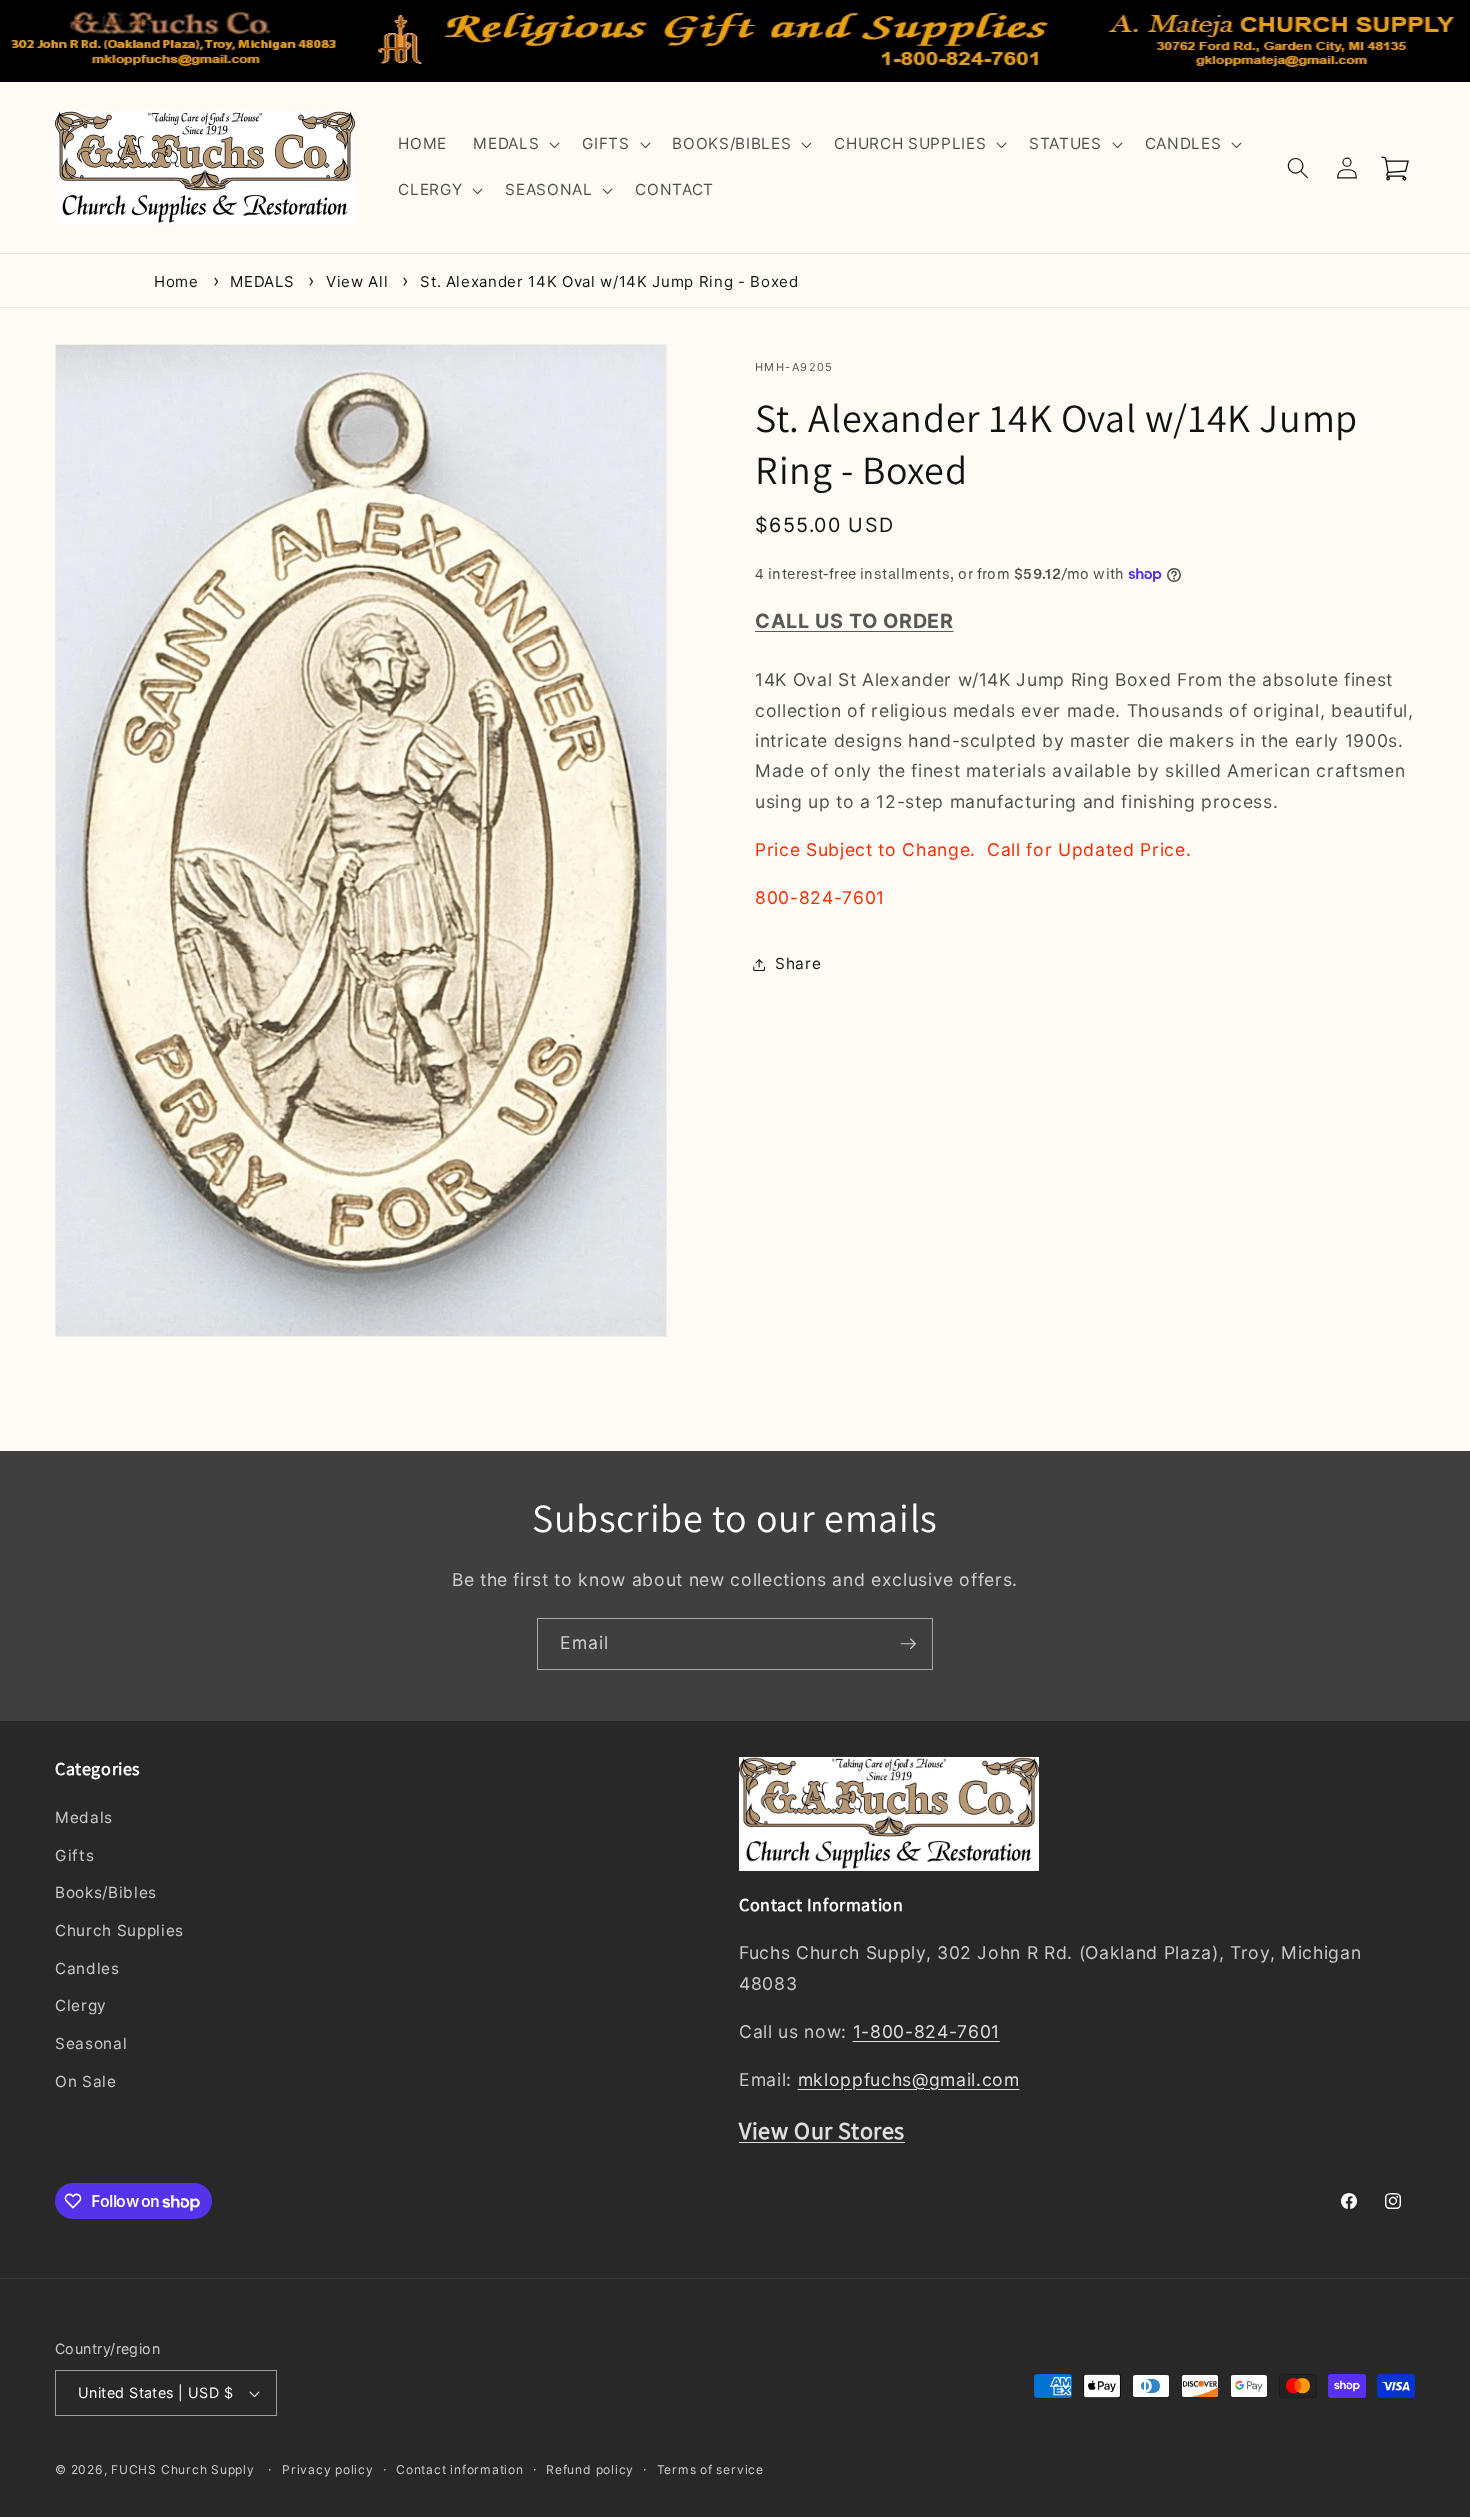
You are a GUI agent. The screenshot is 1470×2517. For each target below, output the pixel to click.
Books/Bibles (106, 1893)
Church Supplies (119, 1930)
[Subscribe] (908, 1644)
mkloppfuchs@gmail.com (909, 2079)
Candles (87, 1968)
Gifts (74, 1855)
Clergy (81, 2006)
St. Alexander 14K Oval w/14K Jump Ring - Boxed (609, 281)
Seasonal (91, 2043)
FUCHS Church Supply (183, 2470)
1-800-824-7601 (926, 2031)
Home (176, 281)
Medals (84, 1818)
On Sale (86, 2081)
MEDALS (262, 281)
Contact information (460, 2469)
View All (357, 281)
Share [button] (798, 963)
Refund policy (590, 2469)
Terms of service (710, 2469)
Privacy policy (328, 2469)
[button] (514, 145)
